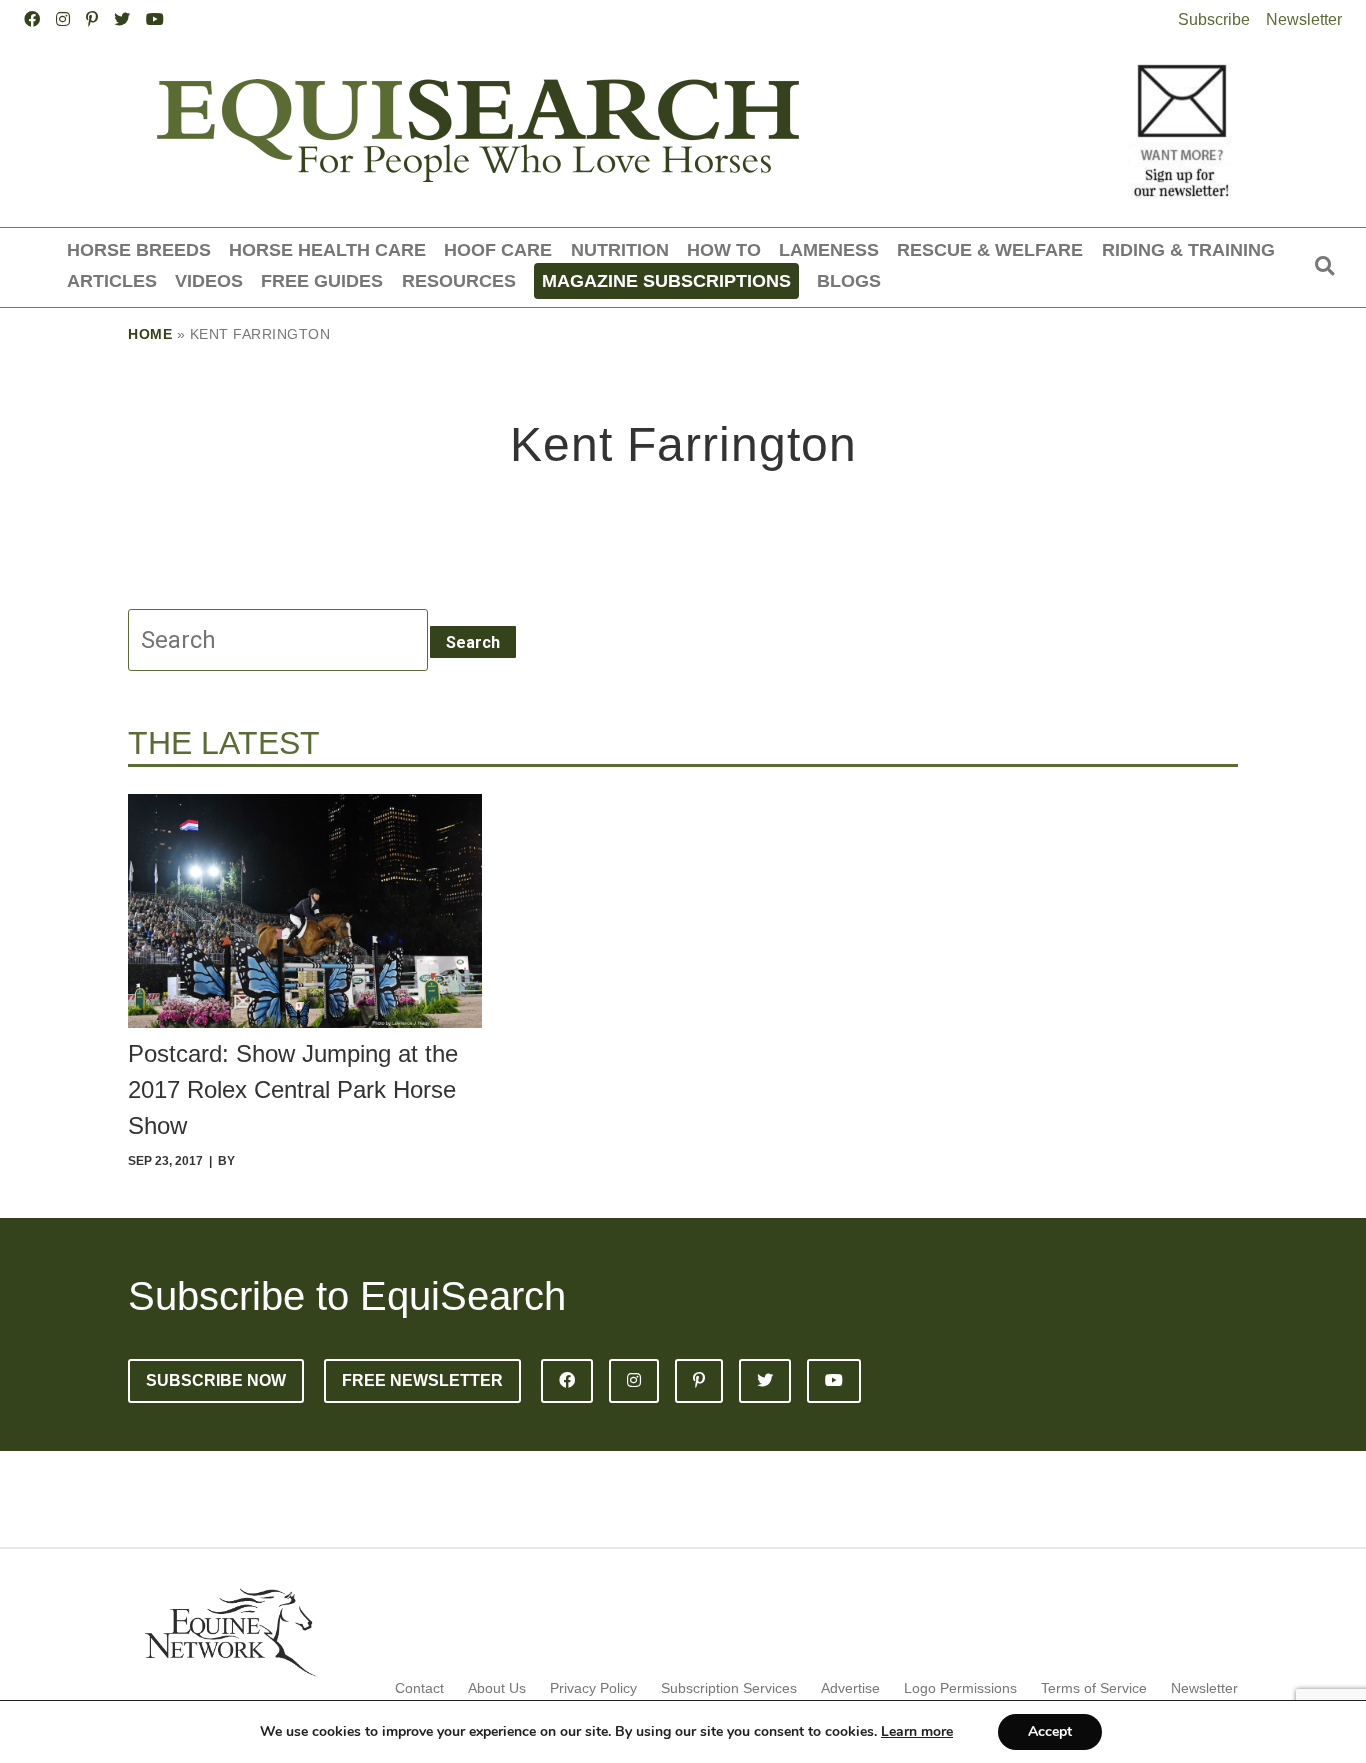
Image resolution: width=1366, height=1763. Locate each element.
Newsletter (1304, 19)
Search (473, 642)
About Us (497, 1688)
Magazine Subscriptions (666, 280)
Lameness (829, 249)
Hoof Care (498, 249)
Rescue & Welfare (990, 249)
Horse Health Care (327, 249)
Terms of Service (1094, 1688)
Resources (459, 280)
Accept (1050, 1731)
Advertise (850, 1688)
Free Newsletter (422, 1380)
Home (150, 334)
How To (724, 249)
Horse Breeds (139, 249)
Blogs (849, 280)
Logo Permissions (960, 1688)
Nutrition (620, 249)
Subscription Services (729, 1688)
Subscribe (1214, 19)
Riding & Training (1188, 249)
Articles (112, 280)
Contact (419, 1688)
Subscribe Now (216, 1380)
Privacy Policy (593, 1688)
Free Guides (322, 280)
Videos (209, 280)
